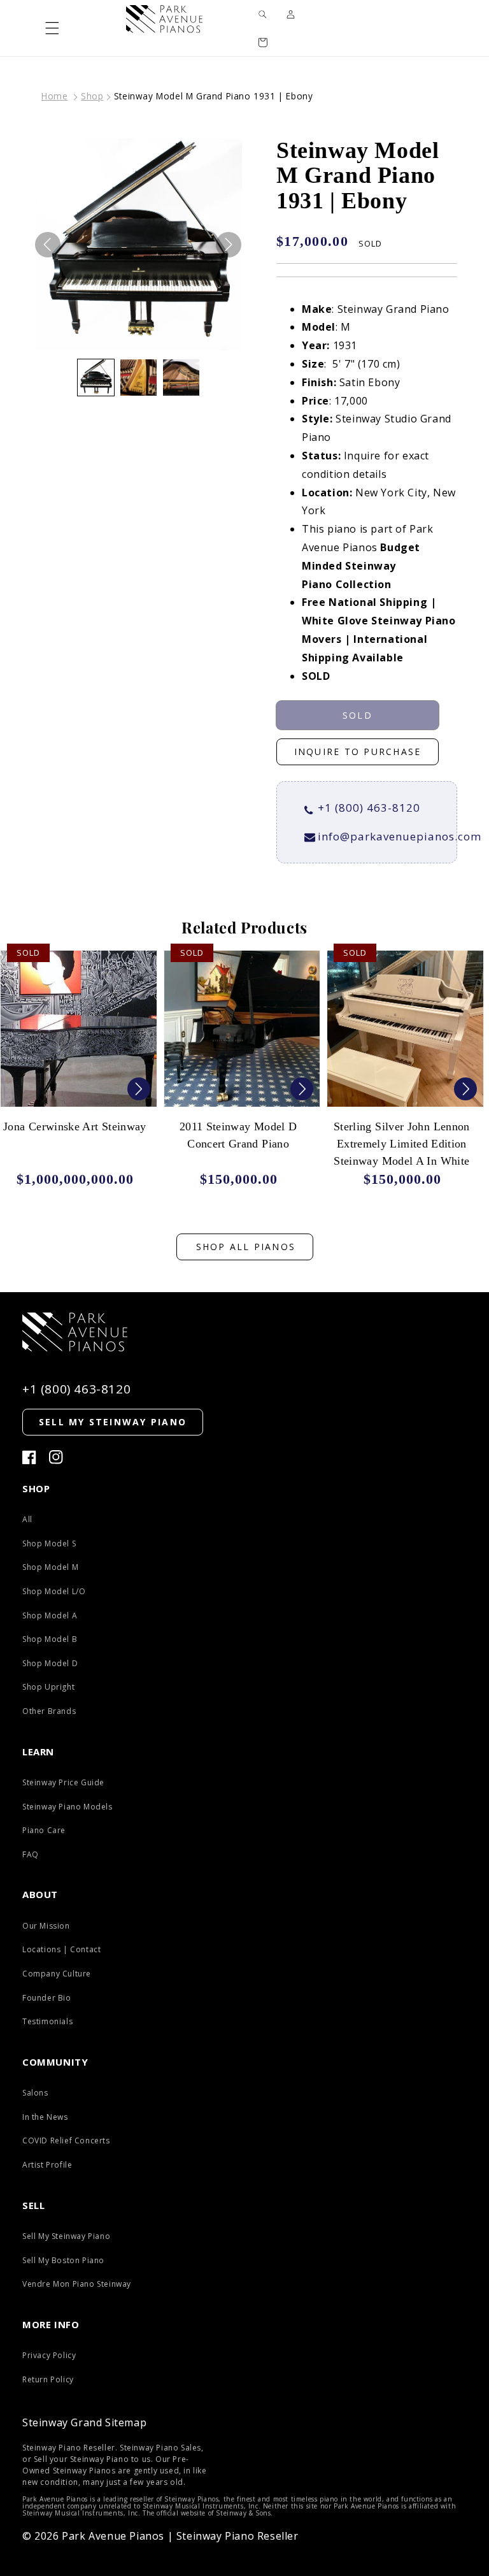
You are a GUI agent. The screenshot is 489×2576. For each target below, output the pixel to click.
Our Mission (46, 1926)
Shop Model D (50, 1663)
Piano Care (44, 1830)
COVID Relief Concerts (66, 2141)
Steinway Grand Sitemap (84, 2422)
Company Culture (57, 1974)
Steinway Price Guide (63, 1782)
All (27, 1519)
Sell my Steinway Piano (113, 1422)
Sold (358, 715)
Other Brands (49, 1711)
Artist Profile (47, 2165)
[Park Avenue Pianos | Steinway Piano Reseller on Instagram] (56, 1457)
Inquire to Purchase (358, 752)
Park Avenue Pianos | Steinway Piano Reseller (180, 2536)
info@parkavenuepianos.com (400, 836)
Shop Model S (49, 1543)
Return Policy (48, 2379)
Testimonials (47, 2021)
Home (54, 96)
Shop (92, 96)
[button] (52, 28)
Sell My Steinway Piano (66, 2236)
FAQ (31, 1854)
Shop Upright (48, 1687)
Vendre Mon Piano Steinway (77, 2284)
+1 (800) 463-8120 (369, 808)
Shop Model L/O (54, 1591)
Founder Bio (47, 1998)
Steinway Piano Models (67, 1807)
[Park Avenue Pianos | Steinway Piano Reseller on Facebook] (29, 1457)
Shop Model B (50, 1639)
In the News (45, 2117)
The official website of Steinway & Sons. (208, 2513)
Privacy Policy (49, 2355)
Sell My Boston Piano (63, 2260)
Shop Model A (50, 1615)
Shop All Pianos (246, 1247)
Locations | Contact (61, 1949)
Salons (35, 2093)
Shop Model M (50, 1567)
